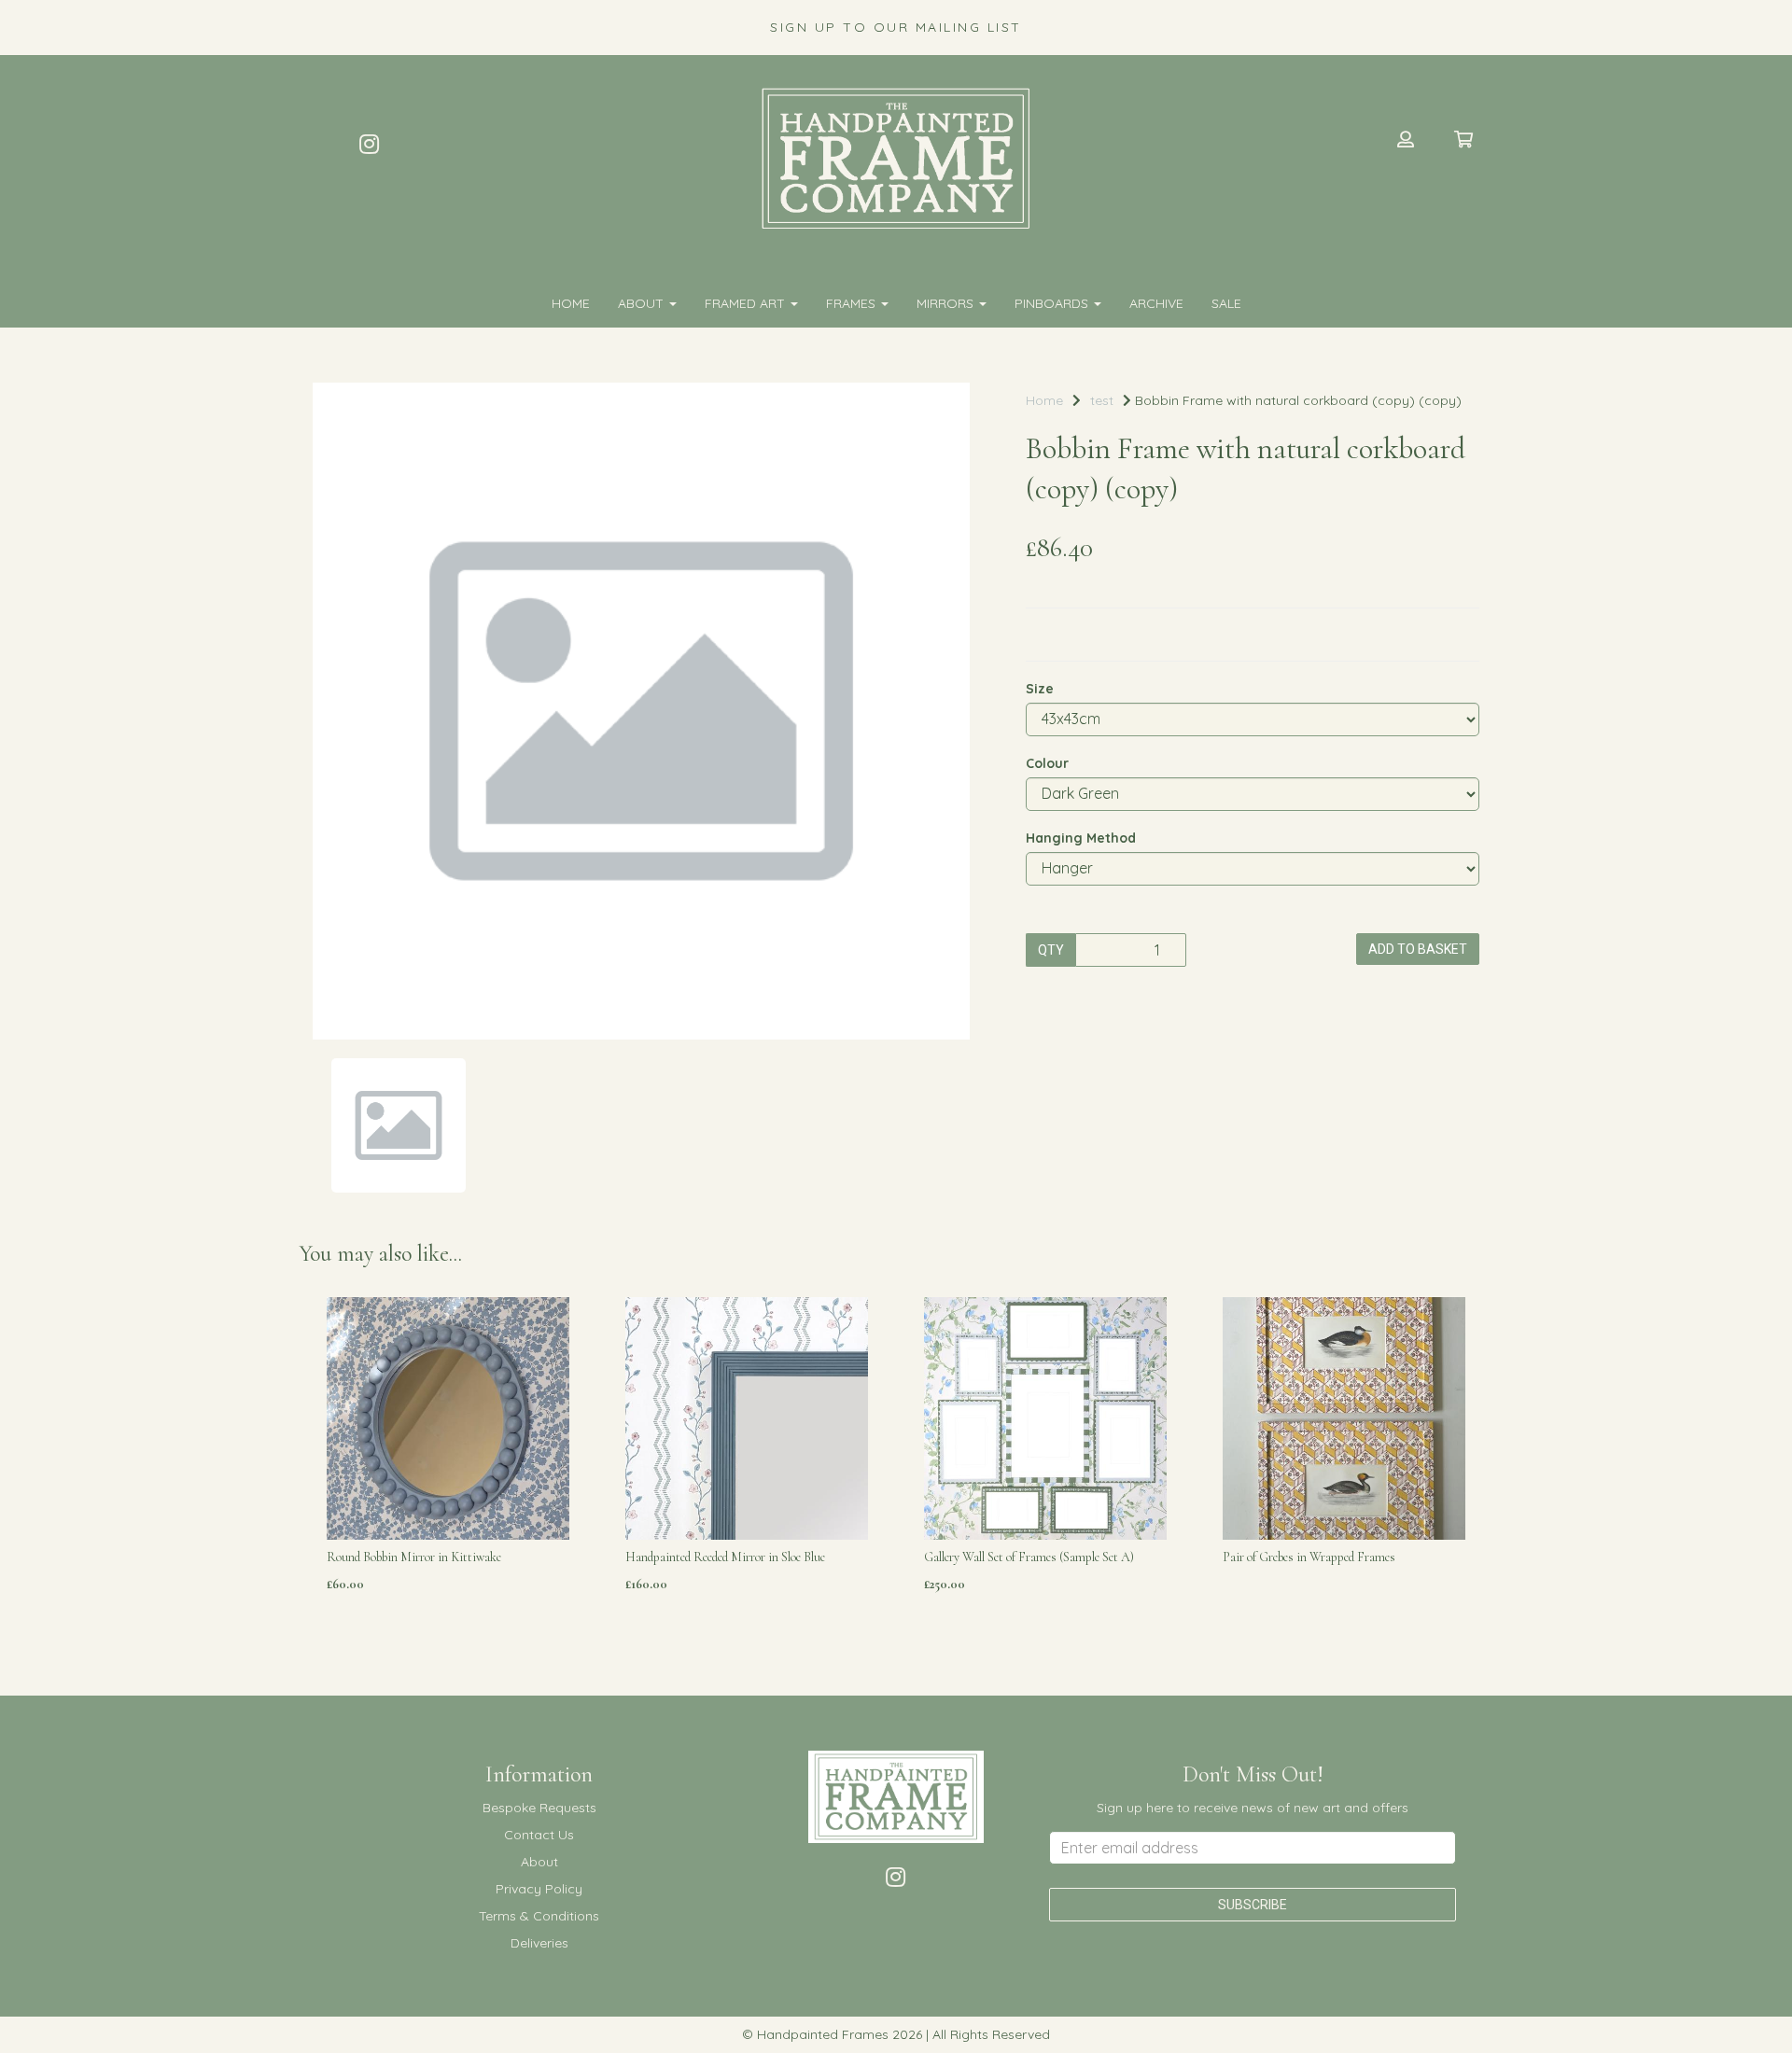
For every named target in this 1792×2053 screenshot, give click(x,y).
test (1102, 400)
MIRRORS (947, 303)
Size (1040, 689)
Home (571, 303)
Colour (1047, 763)
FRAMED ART (747, 303)
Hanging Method (1081, 838)
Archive (1156, 303)
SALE (1226, 303)
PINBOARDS (1053, 303)
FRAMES (853, 303)
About (643, 303)
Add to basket (1418, 949)
